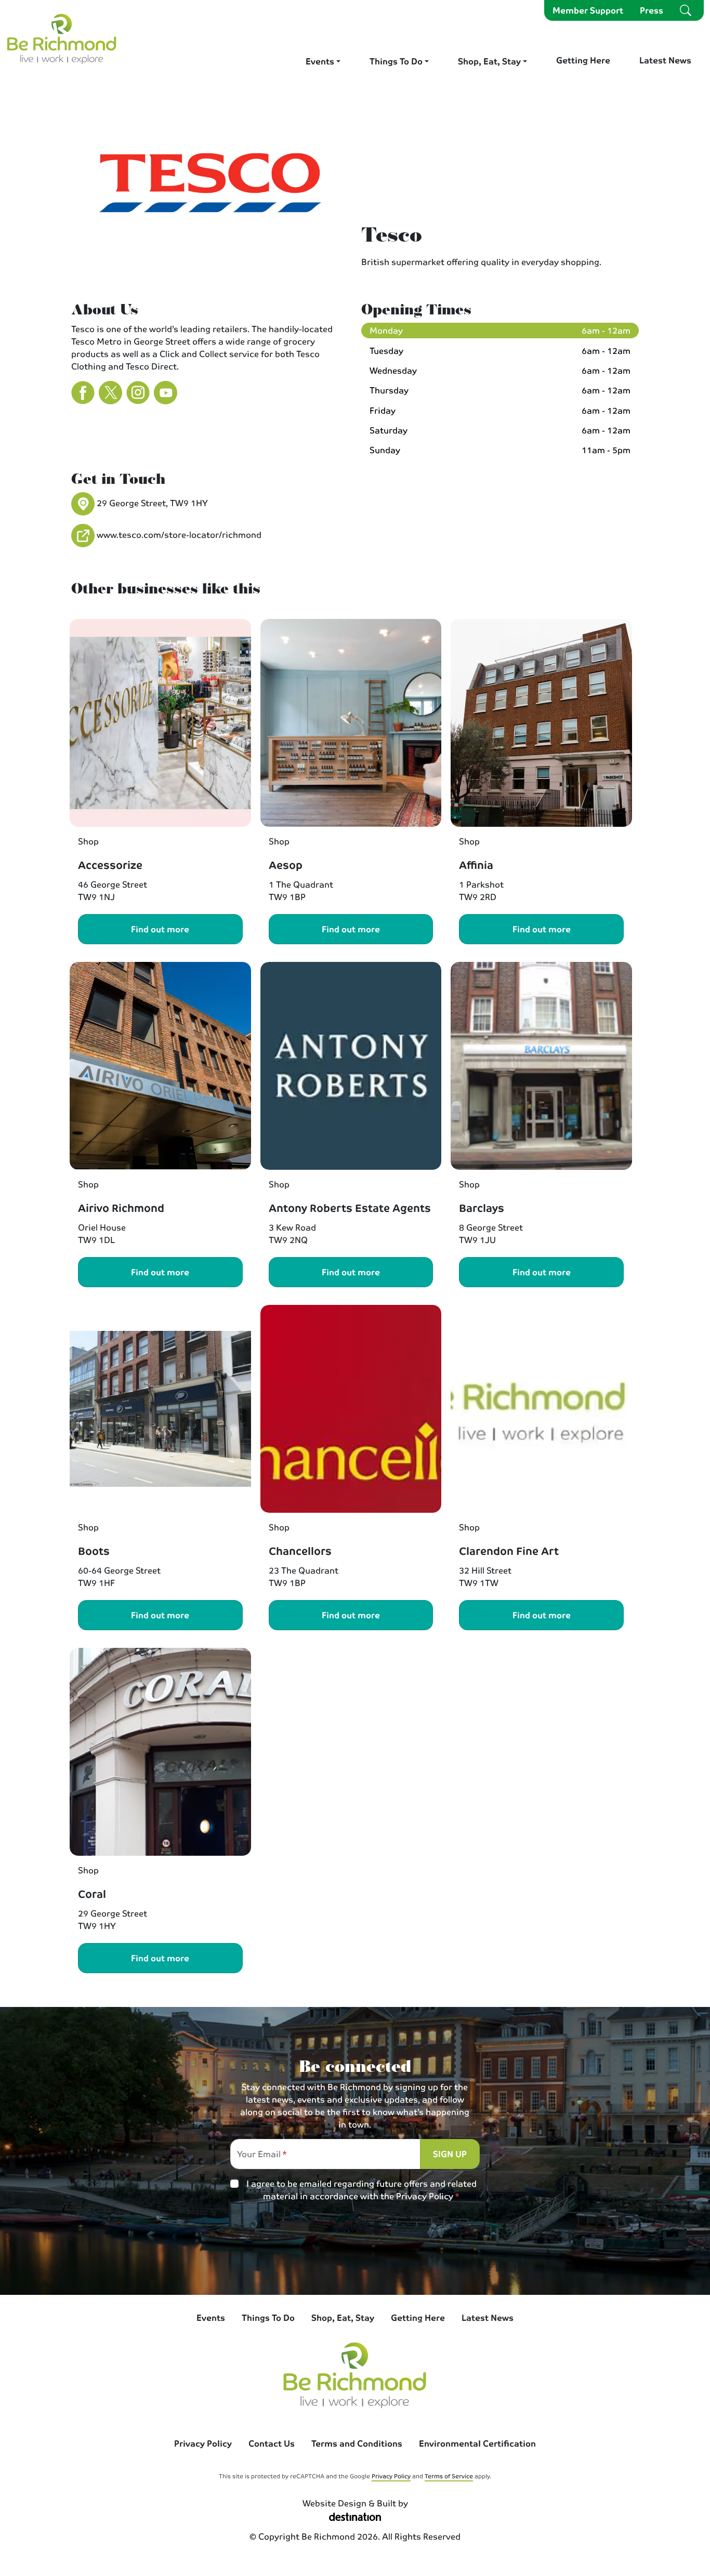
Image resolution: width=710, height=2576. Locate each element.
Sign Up (450, 2154)
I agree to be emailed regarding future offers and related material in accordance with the (361, 2190)
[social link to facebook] (355, 2254)
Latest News (665, 60)
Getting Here (583, 60)
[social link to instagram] (312, 2254)
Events (320, 61)
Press (652, 10)
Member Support (588, 10)
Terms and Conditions (357, 2443)
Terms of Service (449, 2476)
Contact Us (272, 2443)
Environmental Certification (477, 2443)
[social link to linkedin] (398, 2254)
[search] (686, 10)
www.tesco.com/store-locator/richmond (179, 534)
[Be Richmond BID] (62, 38)
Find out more (160, 929)
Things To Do (396, 61)
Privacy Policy (425, 2196)
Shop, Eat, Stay (489, 61)
